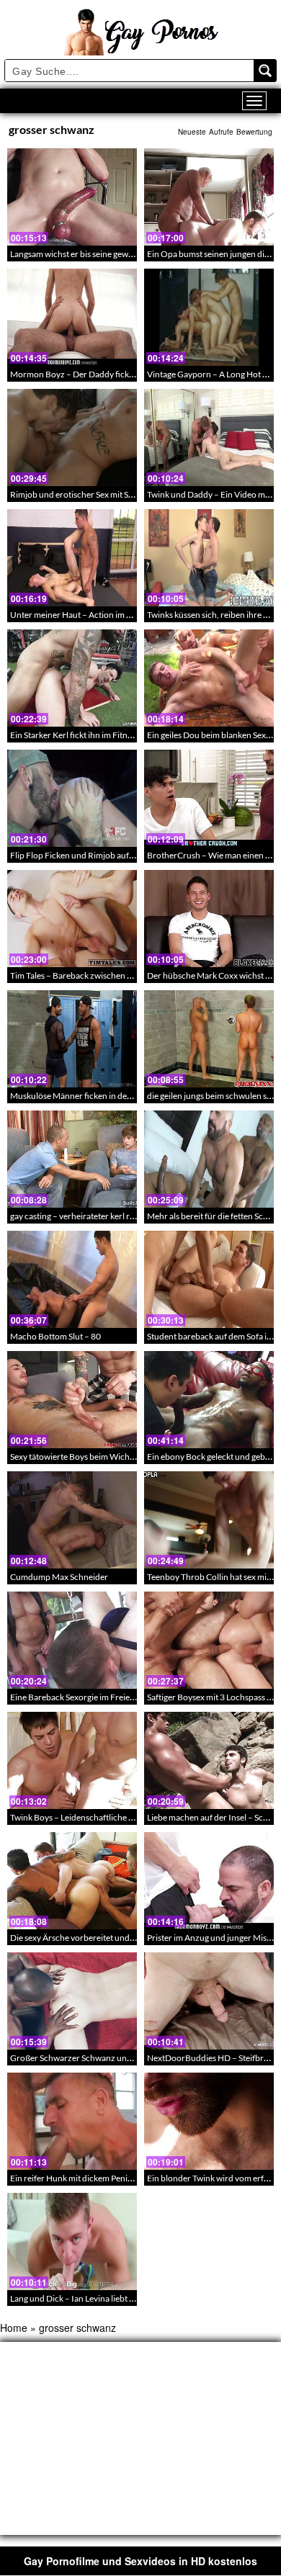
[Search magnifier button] (265, 71)
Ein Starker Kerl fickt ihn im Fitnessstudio (86, 735)
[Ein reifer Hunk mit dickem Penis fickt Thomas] (72, 2121)
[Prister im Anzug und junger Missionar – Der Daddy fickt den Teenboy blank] (209, 1881)
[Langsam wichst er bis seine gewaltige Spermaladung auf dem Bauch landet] (72, 197)
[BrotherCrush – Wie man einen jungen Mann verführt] (209, 798)
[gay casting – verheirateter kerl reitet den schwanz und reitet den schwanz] (72, 1159)
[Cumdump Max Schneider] (72, 1520)
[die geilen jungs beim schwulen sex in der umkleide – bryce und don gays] (209, 1039)
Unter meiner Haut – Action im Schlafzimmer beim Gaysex (119, 615)
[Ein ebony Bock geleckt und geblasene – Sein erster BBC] (209, 1400)
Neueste (192, 132)
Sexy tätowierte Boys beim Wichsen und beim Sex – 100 (113, 1457)
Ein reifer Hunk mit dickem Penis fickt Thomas (95, 2178)
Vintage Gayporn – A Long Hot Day (212, 374)
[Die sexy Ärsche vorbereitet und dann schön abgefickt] (72, 1881)
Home (14, 2328)
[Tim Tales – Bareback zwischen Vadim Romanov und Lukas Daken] (72, 919)
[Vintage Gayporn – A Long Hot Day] (209, 317)
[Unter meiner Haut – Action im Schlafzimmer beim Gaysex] (72, 558)
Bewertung (254, 132)
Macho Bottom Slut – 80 (55, 1336)
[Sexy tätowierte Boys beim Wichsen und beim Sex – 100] (72, 1400)
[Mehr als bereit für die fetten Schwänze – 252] (209, 1159)
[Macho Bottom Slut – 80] (72, 1279)
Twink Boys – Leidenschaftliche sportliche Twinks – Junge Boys (127, 1817)
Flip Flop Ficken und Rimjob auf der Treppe (91, 855)
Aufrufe (221, 132)
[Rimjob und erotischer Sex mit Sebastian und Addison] (72, 437)
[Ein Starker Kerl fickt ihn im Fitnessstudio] (72, 678)
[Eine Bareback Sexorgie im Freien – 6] (72, 1640)
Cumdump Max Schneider (59, 1577)
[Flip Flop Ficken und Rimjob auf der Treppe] (72, 798)
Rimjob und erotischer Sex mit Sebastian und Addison (110, 494)
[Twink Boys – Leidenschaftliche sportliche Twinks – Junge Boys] (72, 1760)
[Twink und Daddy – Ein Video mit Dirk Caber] (209, 437)
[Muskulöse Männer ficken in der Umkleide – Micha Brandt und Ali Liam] (72, 1039)
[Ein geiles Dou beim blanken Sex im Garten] (209, 678)
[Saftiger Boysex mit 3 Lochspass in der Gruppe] (209, 1640)
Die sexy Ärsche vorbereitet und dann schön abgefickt (111, 1938)
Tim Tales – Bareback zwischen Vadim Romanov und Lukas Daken (132, 975)
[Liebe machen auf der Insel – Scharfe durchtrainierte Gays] (209, 1760)
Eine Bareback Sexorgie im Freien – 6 (79, 1697)
